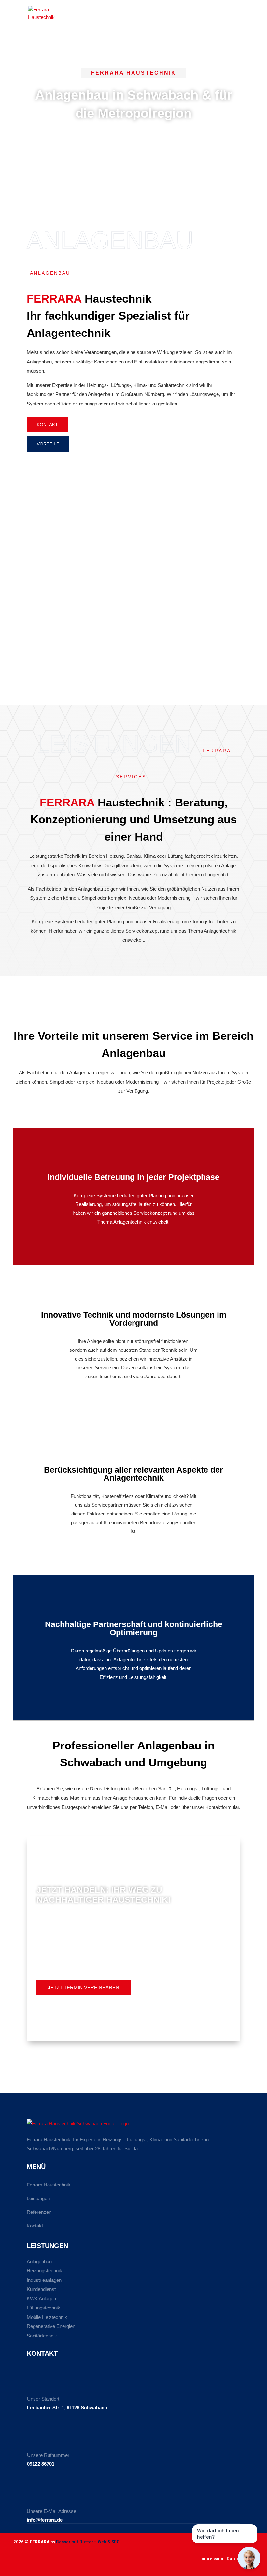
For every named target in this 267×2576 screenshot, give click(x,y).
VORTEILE (48, 444)
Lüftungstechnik (43, 2308)
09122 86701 (41, 2464)
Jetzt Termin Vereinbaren (84, 1987)
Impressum (212, 2559)
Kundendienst (41, 2289)
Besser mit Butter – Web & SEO (88, 2542)
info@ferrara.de (45, 2520)
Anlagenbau (39, 2261)
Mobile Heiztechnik (47, 2317)
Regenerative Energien (51, 2326)
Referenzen (39, 2212)
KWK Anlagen (41, 2299)
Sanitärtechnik (42, 2336)
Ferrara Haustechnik (49, 2185)
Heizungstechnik (44, 2271)
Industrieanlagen (44, 2280)
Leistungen (38, 2198)
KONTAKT (47, 425)
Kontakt (35, 2226)
